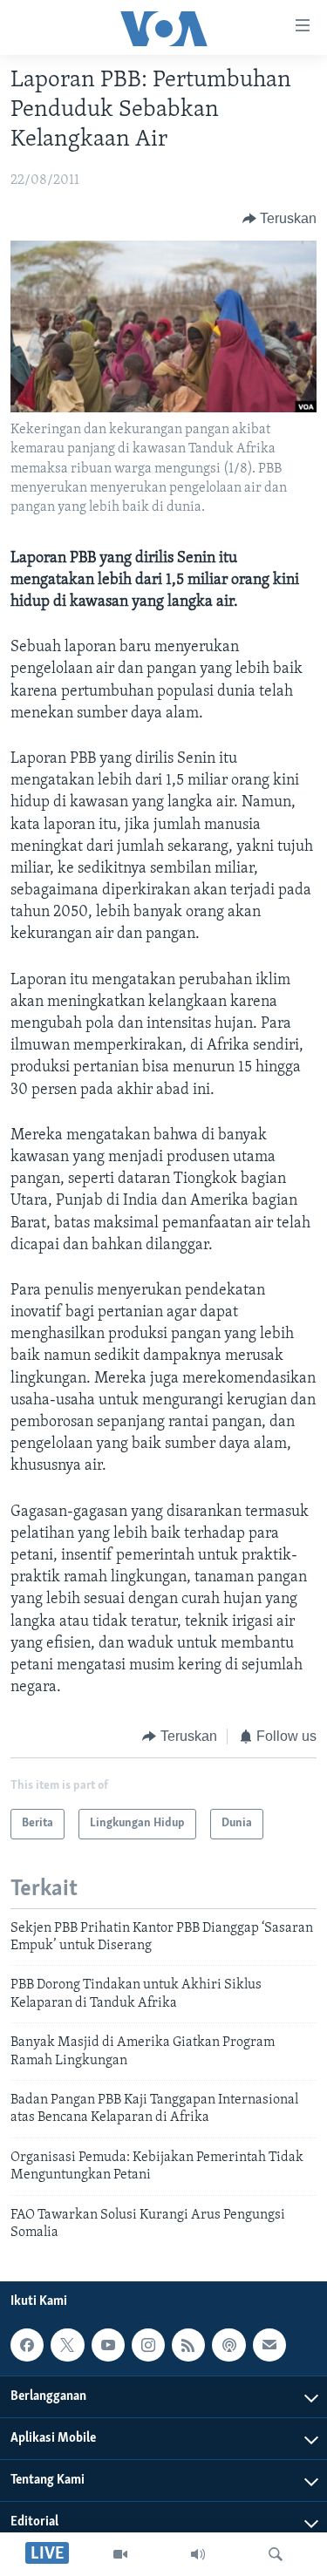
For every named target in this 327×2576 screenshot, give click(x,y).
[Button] (280, 219)
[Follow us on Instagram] (148, 2345)
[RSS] (188, 2345)
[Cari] (276, 2554)
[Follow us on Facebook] (27, 2345)
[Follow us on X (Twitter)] (67, 2345)
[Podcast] (228, 2345)
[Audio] (198, 2554)
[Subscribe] (269, 2345)
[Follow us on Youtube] (108, 2345)
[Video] (120, 2554)
